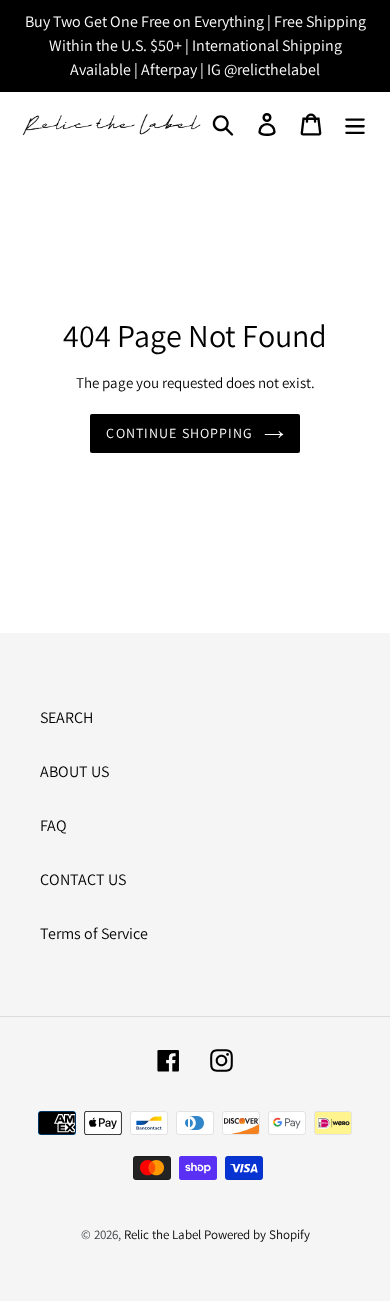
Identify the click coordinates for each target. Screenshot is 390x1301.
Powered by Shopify (257, 1234)
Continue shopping (179, 433)
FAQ (53, 825)
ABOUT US (74, 771)
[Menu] (355, 123)
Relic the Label (162, 1234)
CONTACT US (83, 879)
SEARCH (66, 717)
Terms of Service (94, 933)
